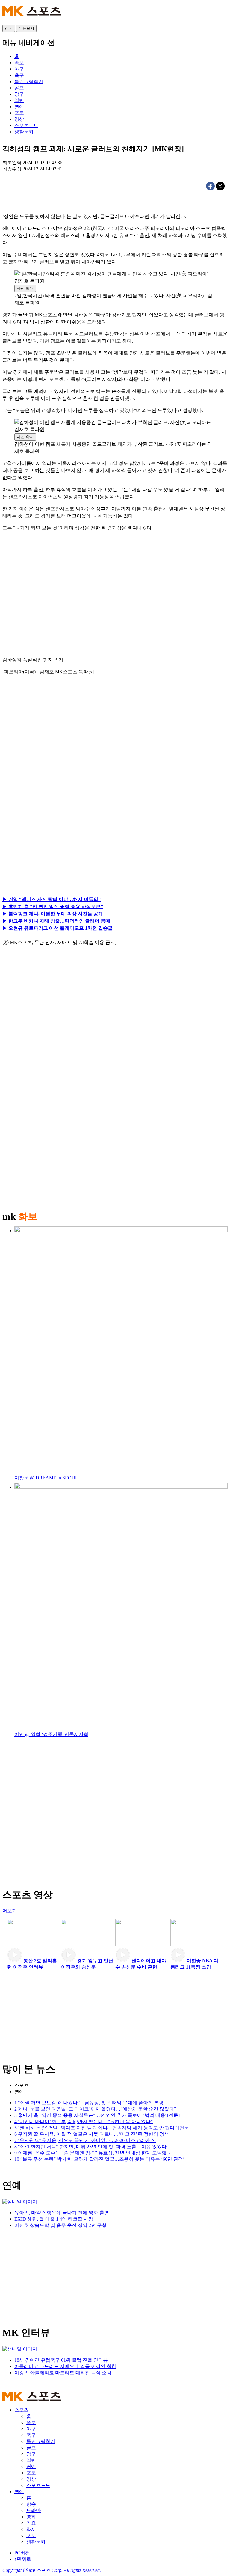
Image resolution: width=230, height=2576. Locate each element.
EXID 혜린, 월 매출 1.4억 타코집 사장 (54, 2219)
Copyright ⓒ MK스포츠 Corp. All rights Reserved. (52, 2570)
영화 (31, 2517)
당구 (31, 2454)
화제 (31, 2529)
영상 (31, 2479)
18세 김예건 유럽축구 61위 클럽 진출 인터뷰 (61, 2360)
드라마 (34, 2510)
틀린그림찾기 (41, 2441)
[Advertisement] (59, 748)
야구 (31, 2429)
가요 (31, 2523)
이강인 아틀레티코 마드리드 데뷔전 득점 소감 (63, 2373)
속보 (31, 2422)
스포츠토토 (38, 2485)
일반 (31, 2460)
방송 (31, 2504)
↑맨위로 (23, 2559)
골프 (31, 2448)
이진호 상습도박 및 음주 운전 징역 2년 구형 (60, 2225)
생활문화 (36, 2542)
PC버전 (22, 2553)
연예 (19, 2092)
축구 (31, 2435)
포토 (31, 2473)
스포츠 (22, 2085)
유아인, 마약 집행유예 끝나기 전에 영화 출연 (62, 2213)
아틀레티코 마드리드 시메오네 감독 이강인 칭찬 (65, 2366)
